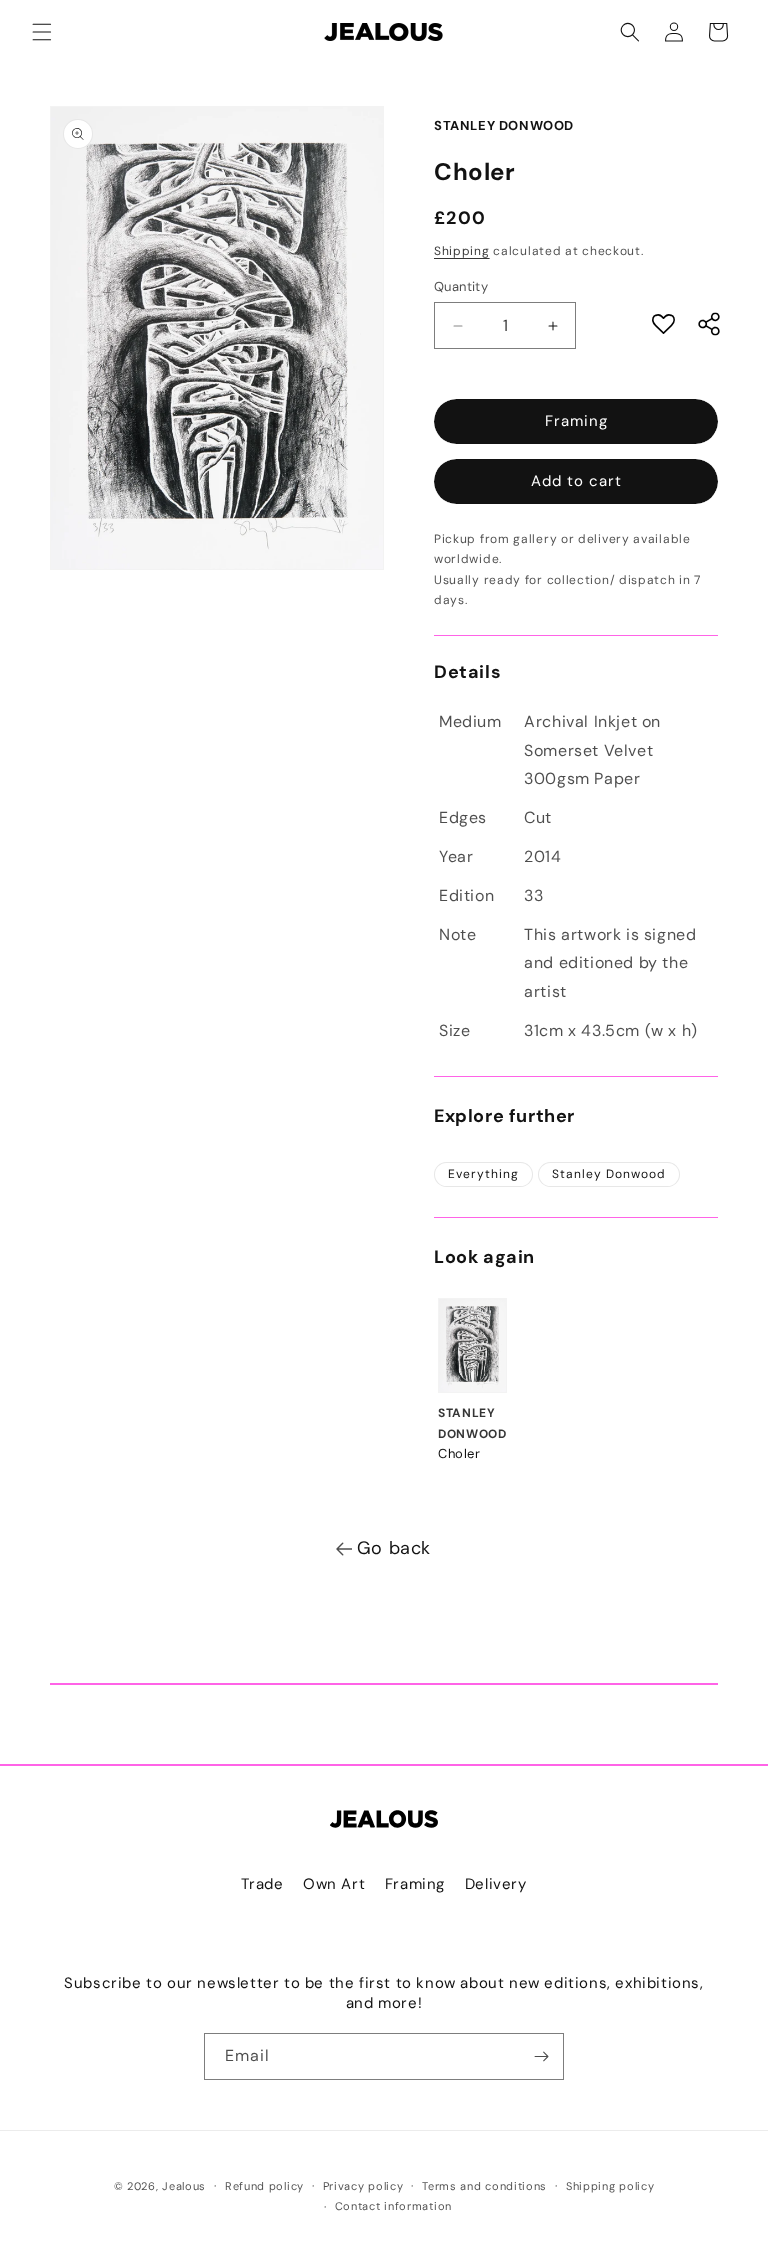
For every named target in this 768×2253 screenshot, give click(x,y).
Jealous (184, 2186)
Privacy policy (363, 2186)
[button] (42, 32)
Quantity (461, 286)
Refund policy (264, 2186)
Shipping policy (610, 2186)
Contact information (393, 2206)
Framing (576, 421)
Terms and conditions (484, 2186)
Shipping (462, 251)
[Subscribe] (541, 2056)
